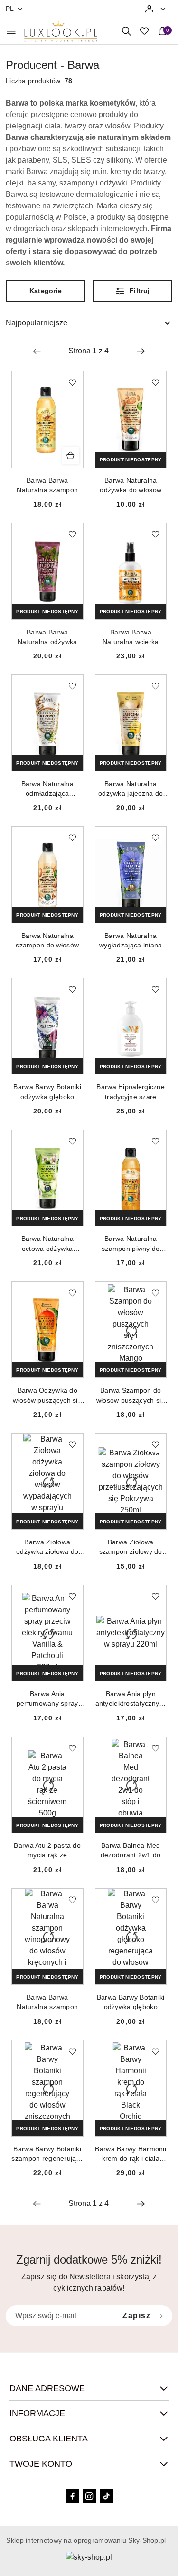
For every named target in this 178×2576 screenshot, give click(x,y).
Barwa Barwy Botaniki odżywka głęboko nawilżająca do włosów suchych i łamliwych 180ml (47, 1092)
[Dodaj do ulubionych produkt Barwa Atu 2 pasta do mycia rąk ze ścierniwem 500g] (72, 1748)
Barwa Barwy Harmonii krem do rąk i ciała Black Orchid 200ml (131, 2154)
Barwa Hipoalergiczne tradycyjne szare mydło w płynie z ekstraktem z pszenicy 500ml (131, 1092)
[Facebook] (72, 2496)
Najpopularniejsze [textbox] (37, 323)
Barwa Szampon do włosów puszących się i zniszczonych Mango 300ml (131, 1395)
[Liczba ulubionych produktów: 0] (144, 31)
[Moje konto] (156, 9)
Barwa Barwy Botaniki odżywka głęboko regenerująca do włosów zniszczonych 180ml (131, 2002)
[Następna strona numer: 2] (141, 351)
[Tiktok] (106, 2496)
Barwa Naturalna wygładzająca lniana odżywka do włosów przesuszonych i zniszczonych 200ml (131, 941)
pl (10, 9)
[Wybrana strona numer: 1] (89, 351)
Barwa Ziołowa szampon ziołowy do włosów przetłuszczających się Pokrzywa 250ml (131, 1547)
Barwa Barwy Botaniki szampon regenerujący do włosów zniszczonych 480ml (47, 2154)
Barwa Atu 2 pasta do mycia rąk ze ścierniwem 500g (47, 1851)
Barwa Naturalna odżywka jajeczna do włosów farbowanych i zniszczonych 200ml (131, 789)
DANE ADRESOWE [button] (47, 2388)
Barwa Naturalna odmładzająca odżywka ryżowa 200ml (47, 789)
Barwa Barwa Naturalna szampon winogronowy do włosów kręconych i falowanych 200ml (47, 2002)
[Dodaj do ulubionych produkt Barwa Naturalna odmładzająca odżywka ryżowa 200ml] (72, 686)
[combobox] (89, 323)
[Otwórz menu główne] (11, 31)
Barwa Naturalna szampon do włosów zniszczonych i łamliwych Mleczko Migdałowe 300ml (47, 941)
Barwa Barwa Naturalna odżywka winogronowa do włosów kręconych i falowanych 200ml (47, 637)
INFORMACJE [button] (37, 2413)
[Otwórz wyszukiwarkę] (126, 31)
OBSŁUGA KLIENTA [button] (49, 2439)
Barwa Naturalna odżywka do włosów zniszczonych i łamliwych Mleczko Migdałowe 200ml (131, 486)
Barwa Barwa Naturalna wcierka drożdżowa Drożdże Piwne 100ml (131, 637)
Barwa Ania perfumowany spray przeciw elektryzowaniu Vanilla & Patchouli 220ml (47, 1699)
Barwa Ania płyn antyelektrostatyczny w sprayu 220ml (131, 1699)
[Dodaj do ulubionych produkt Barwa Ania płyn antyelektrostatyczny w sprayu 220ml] (155, 1596)
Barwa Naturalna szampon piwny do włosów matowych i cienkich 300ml (131, 1244)
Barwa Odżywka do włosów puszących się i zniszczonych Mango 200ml (47, 1395)
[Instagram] (89, 2496)
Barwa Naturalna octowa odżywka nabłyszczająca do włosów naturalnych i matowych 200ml (47, 1244)
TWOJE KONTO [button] (41, 2464)
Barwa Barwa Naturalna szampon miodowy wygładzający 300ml (47, 486)
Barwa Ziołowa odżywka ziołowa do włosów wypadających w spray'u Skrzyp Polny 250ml (47, 1547)
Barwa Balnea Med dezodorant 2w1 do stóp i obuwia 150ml (131, 1851)
